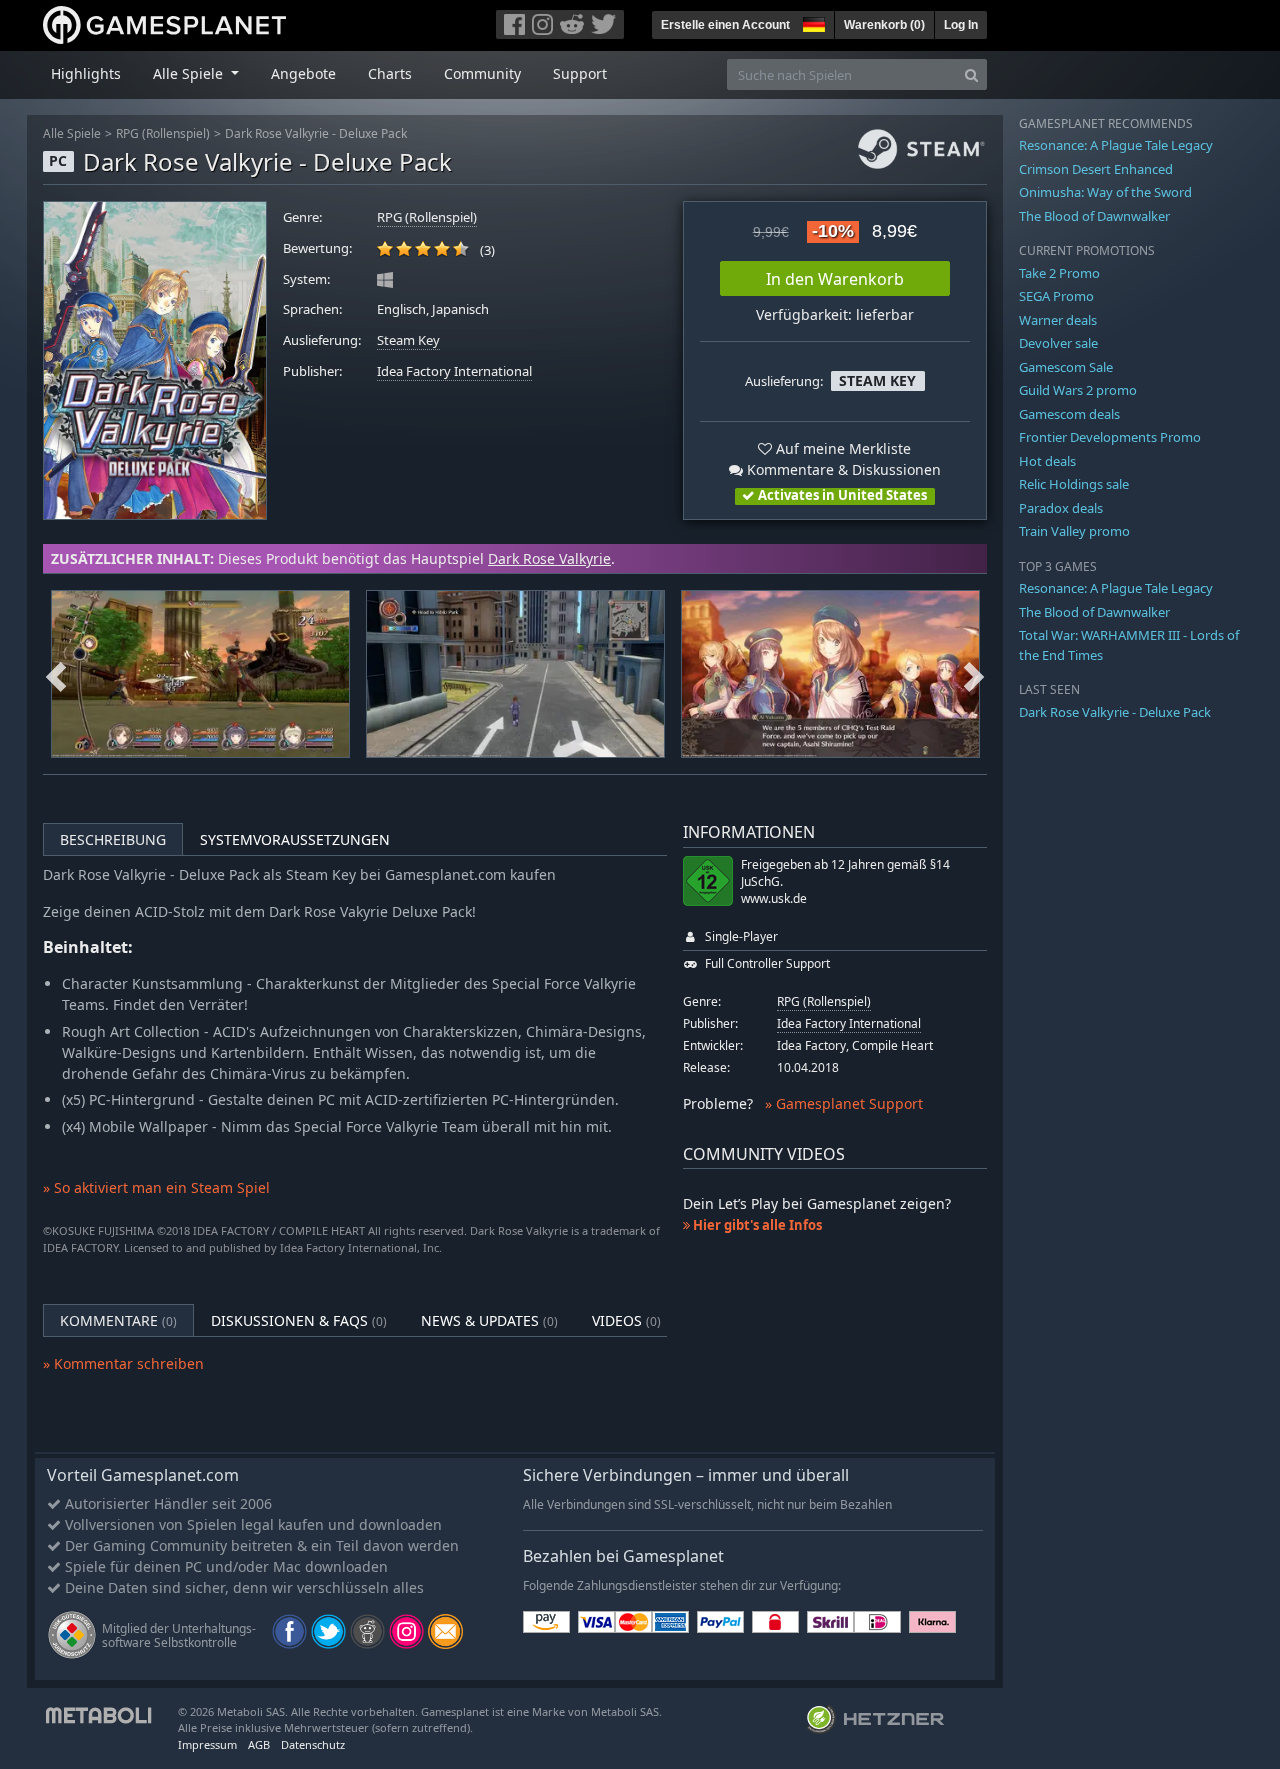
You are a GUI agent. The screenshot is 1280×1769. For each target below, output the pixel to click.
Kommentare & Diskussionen (842, 469)
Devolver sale (1058, 343)
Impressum (207, 1744)
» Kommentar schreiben (123, 1363)
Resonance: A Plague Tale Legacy (1116, 145)
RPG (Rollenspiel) (163, 133)
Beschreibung (113, 839)
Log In (961, 25)
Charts (390, 73)
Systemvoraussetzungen (295, 839)
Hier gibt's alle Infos (756, 1225)
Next (974, 674)
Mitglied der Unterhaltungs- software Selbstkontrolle (179, 1635)
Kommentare (118, 1320)
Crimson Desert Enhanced (1096, 169)
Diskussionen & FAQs (299, 1320)
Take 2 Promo (1059, 273)
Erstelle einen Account (725, 25)
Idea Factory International (454, 371)
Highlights (86, 73)
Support (580, 73)
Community (482, 73)
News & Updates (489, 1320)
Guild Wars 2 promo (1078, 390)
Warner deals (1058, 320)
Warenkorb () (884, 25)
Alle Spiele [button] (190, 73)
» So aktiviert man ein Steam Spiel (156, 1187)
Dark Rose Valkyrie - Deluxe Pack (316, 133)
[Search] (971, 74)
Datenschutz (313, 1744)
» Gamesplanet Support (844, 1103)
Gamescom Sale (1066, 367)
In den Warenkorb (835, 279)
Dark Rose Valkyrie (549, 558)
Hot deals (1047, 461)
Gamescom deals (1069, 414)
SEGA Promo (1056, 296)
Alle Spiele (72, 133)
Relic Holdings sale (1074, 484)
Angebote (303, 73)
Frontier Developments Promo (1110, 437)
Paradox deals (1061, 508)
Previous (56, 674)
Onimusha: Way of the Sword (1105, 192)
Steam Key (408, 340)
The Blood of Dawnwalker (1094, 216)
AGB (259, 1744)
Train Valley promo (1074, 531)
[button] (812, 22)
